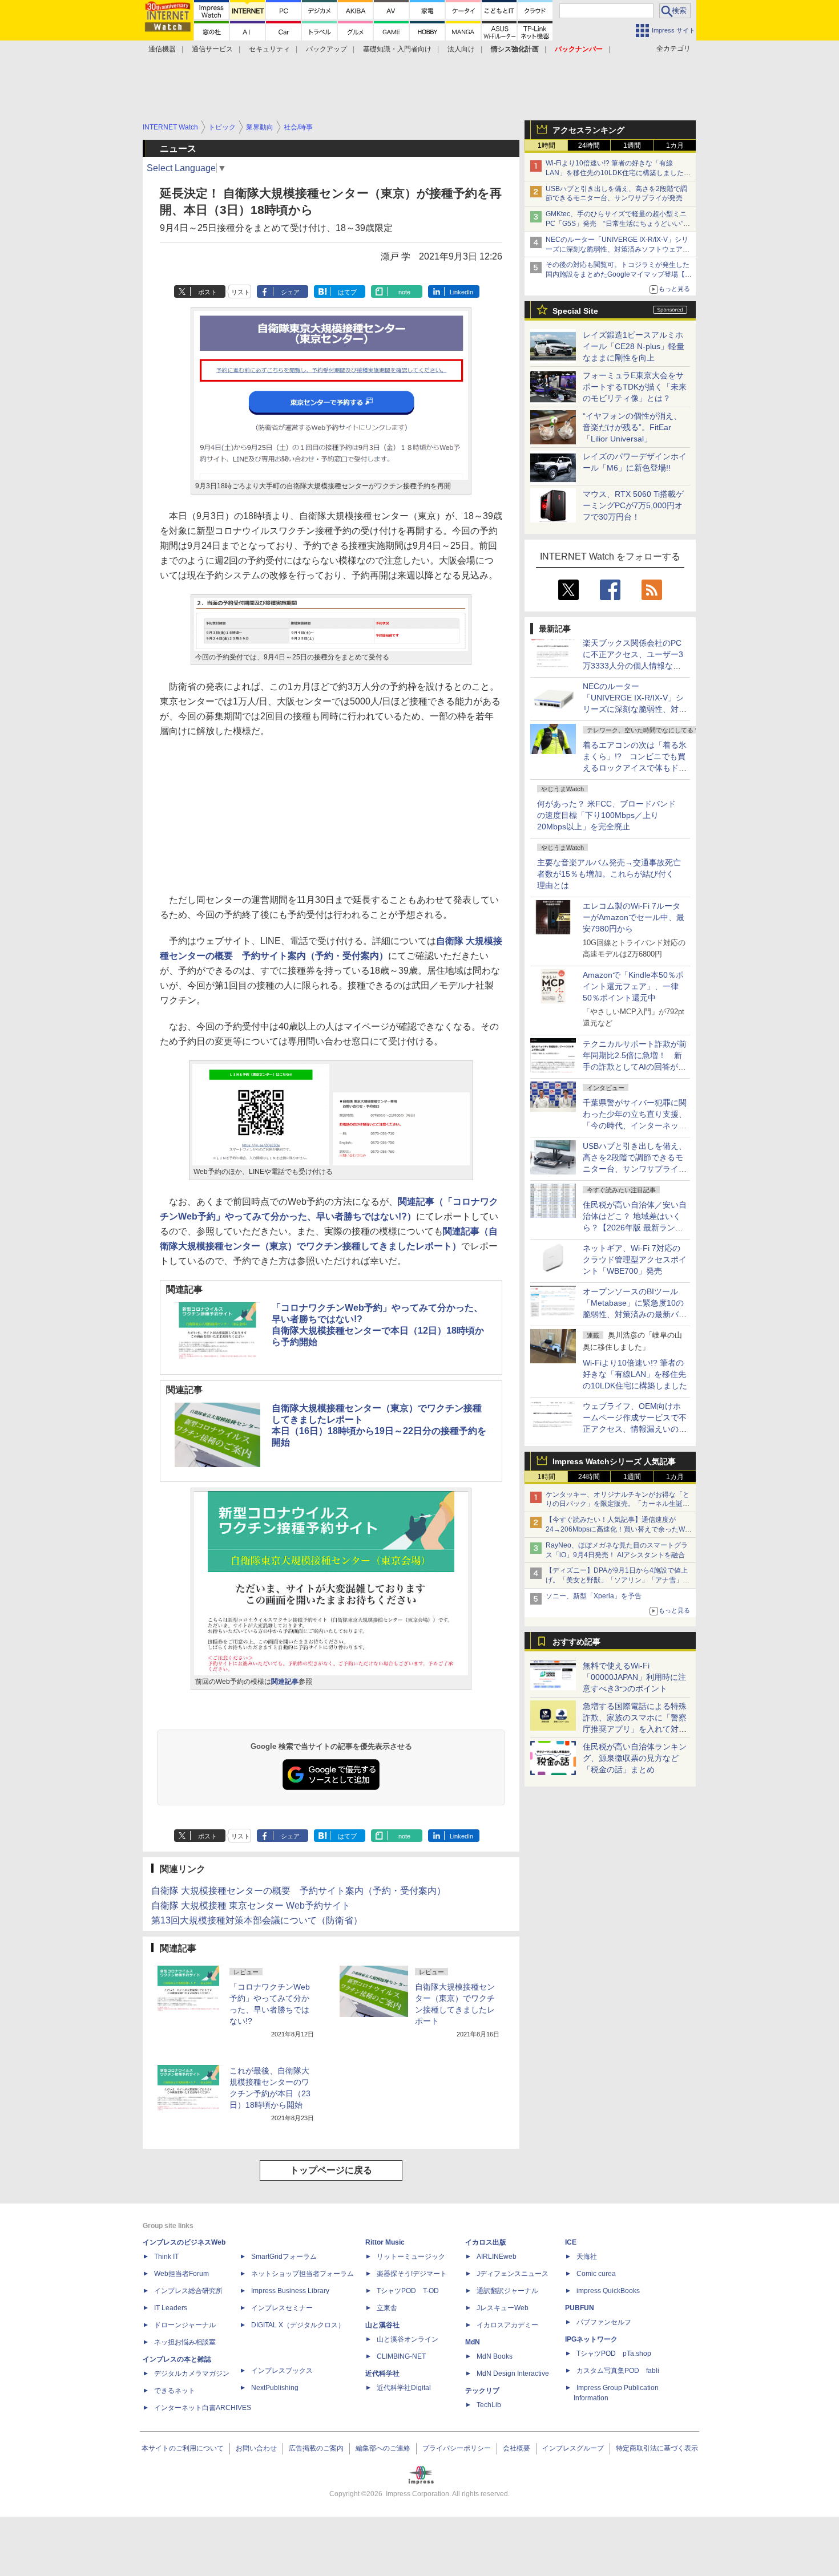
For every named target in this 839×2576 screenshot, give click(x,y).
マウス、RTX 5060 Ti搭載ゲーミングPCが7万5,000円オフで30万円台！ (633, 505)
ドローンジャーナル (185, 2325)
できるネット (175, 2391)
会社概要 (517, 2448)
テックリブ (482, 2391)
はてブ (347, 292)
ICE (571, 2242)
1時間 (546, 145)
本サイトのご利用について (183, 2448)
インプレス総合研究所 (188, 2291)
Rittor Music (385, 2242)
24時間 (589, 145)
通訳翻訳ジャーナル (507, 2291)
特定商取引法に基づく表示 (657, 2448)
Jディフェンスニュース (513, 2274)
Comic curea (596, 2274)
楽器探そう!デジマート (412, 2274)
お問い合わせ (256, 2448)
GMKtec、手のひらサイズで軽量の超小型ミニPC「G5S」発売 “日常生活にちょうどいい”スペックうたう (618, 224)
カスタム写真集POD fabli (618, 2371)
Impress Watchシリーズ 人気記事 (614, 1461)
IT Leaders (171, 2308)
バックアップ (326, 49)
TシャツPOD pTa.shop (614, 2354)
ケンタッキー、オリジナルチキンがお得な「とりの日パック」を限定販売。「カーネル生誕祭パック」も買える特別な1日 (618, 1504)
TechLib (489, 2405)
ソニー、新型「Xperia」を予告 (594, 1596)
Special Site (575, 311)
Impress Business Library (290, 2291)
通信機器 (162, 49)
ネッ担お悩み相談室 (185, 2342)
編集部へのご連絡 (383, 2448)
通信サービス (212, 49)
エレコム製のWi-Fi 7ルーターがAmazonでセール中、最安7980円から (634, 917)
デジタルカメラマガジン (192, 2374)
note (404, 292)
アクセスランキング (588, 130)
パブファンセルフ (604, 2322)
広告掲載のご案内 (316, 2448)
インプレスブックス (282, 2371)
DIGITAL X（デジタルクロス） (298, 2325)
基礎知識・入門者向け (397, 49)
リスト (241, 292)
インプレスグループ (573, 2448)
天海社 (587, 2257)
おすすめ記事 (576, 1642)
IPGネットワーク (591, 2339)
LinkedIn (461, 292)
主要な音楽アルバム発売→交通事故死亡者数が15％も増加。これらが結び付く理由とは (609, 874)
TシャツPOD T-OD (408, 2291)
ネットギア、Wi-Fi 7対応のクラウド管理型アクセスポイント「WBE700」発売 (635, 1259)
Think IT (166, 2257)
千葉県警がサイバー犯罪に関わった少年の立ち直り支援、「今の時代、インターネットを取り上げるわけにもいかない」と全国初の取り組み (635, 1125)
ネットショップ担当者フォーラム (302, 2274)
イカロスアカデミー (507, 2325)
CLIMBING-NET (401, 2356)
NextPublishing (275, 2388)
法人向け (461, 49)
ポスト (207, 292)
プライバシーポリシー (457, 2448)
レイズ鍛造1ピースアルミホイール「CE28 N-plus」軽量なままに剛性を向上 (634, 346)
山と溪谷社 (382, 2325)
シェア (290, 292)
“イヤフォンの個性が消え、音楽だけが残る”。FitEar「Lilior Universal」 (632, 427)
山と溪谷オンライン (408, 2339)
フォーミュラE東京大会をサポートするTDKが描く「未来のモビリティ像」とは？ (635, 387)
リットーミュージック (411, 2257)
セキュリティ (269, 49)
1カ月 (675, 145)
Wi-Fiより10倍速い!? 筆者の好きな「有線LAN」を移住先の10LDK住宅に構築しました (635, 1374)
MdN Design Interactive (513, 2374)
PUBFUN (580, 2308)
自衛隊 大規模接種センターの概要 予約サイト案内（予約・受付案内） (299, 1891)
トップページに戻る (331, 2170)
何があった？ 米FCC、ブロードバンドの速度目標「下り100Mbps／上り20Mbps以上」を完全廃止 (606, 815)
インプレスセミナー (282, 2308)
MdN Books (495, 2356)
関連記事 (285, 1682)
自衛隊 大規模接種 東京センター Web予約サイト (251, 1905)
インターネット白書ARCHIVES (203, 2408)
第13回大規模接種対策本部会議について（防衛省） (257, 1920)
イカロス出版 (486, 2242)
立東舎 (387, 2308)
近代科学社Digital (404, 2388)
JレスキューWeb (503, 2308)
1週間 (632, 145)
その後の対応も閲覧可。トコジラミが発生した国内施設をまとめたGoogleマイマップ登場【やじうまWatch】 (619, 274)
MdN (473, 2342)
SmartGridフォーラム (284, 2257)
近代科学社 (382, 2374)
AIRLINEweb (497, 2257)
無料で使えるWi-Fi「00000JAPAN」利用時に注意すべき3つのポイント (634, 1677)
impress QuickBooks (608, 2291)
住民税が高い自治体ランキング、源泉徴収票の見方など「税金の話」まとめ (635, 1758)
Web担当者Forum (181, 2274)
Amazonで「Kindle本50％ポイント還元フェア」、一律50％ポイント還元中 (633, 986)
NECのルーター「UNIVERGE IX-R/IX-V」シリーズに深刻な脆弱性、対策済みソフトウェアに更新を (618, 249)
